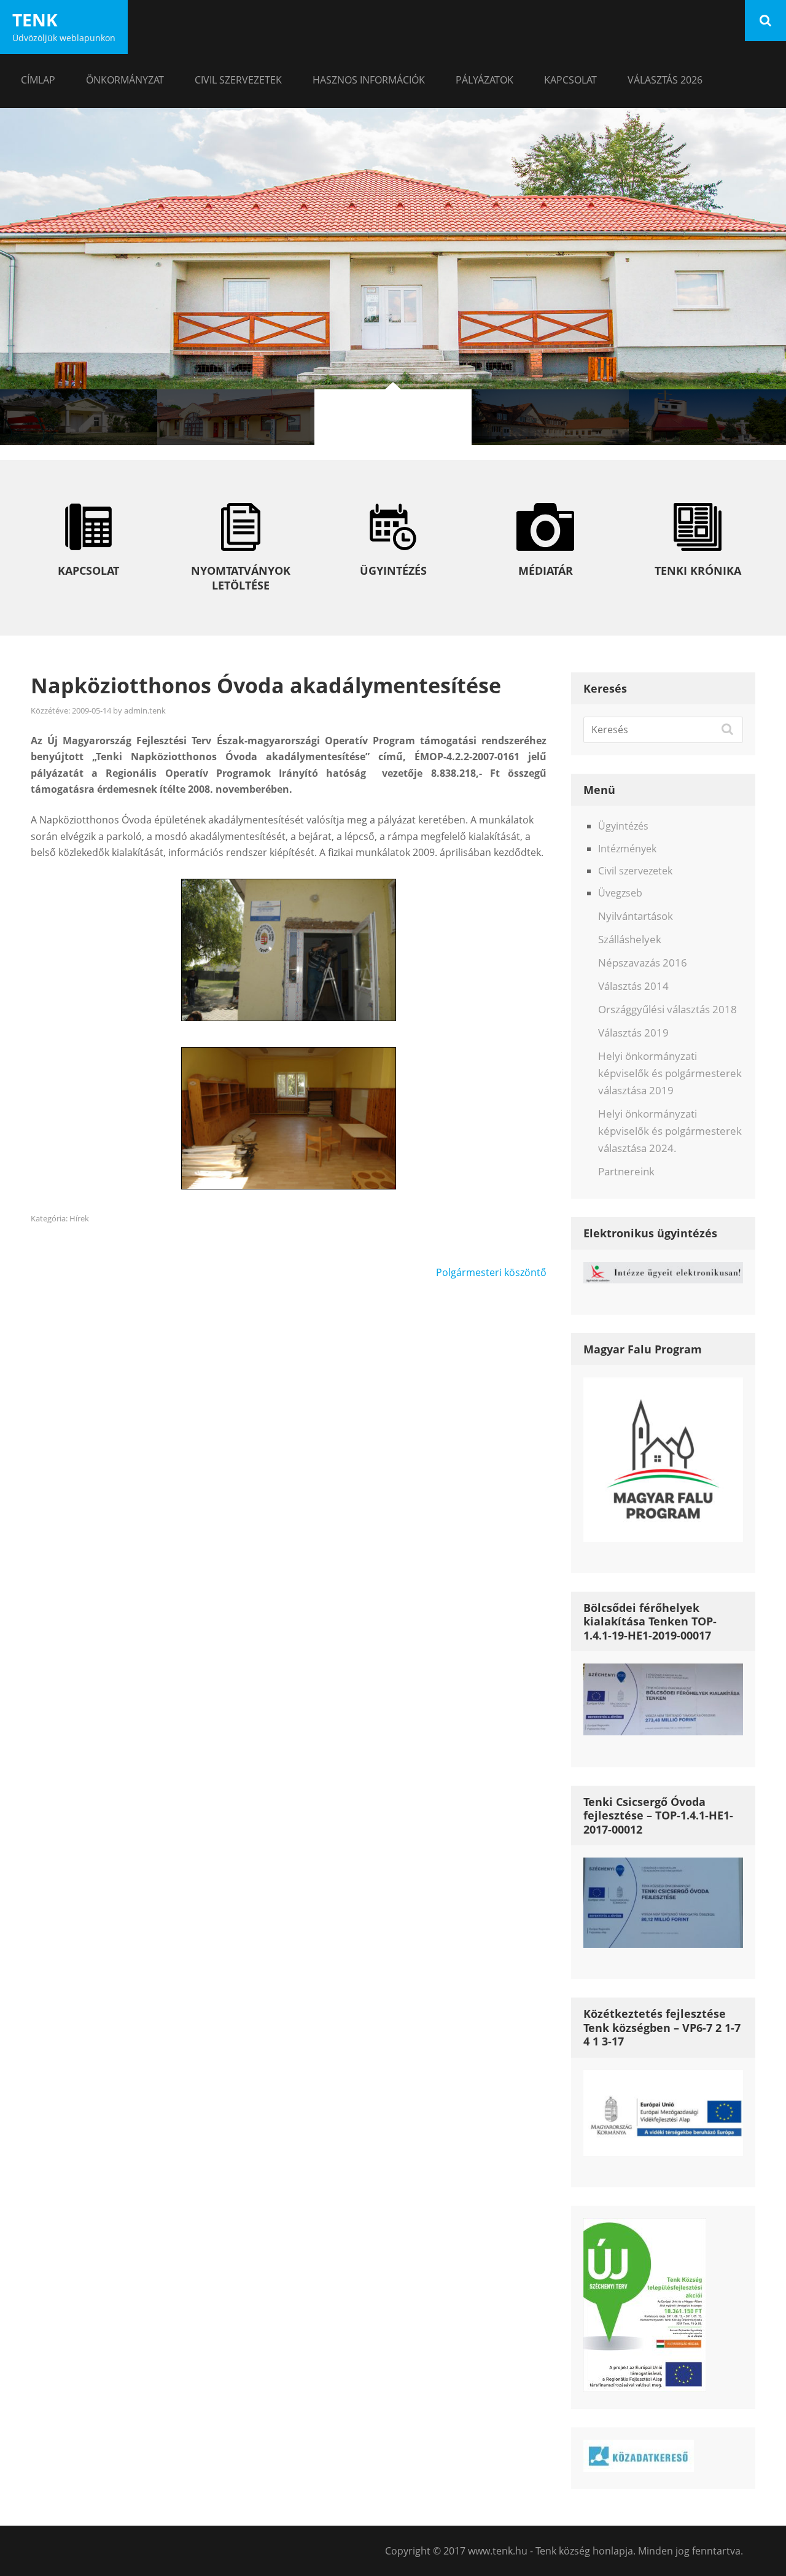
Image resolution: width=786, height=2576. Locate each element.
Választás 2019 (633, 1033)
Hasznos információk (369, 80)
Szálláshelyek (630, 939)
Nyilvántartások (636, 916)
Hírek (79, 1218)
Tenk (35, 20)
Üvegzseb (620, 893)
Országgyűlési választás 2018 (667, 1009)
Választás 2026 (665, 80)
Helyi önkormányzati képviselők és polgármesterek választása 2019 (670, 1073)
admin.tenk (145, 710)
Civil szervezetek (238, 80)
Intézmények (627, 849)
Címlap (38, 80)
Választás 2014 (633, 986)
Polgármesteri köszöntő (491, 1272)
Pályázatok (484, 80)
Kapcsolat (570, 80)
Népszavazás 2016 (643, 963)
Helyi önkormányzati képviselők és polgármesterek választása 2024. (670, 1131)
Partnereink (626, 1171)
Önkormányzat (125, 80)
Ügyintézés (623, 826)
